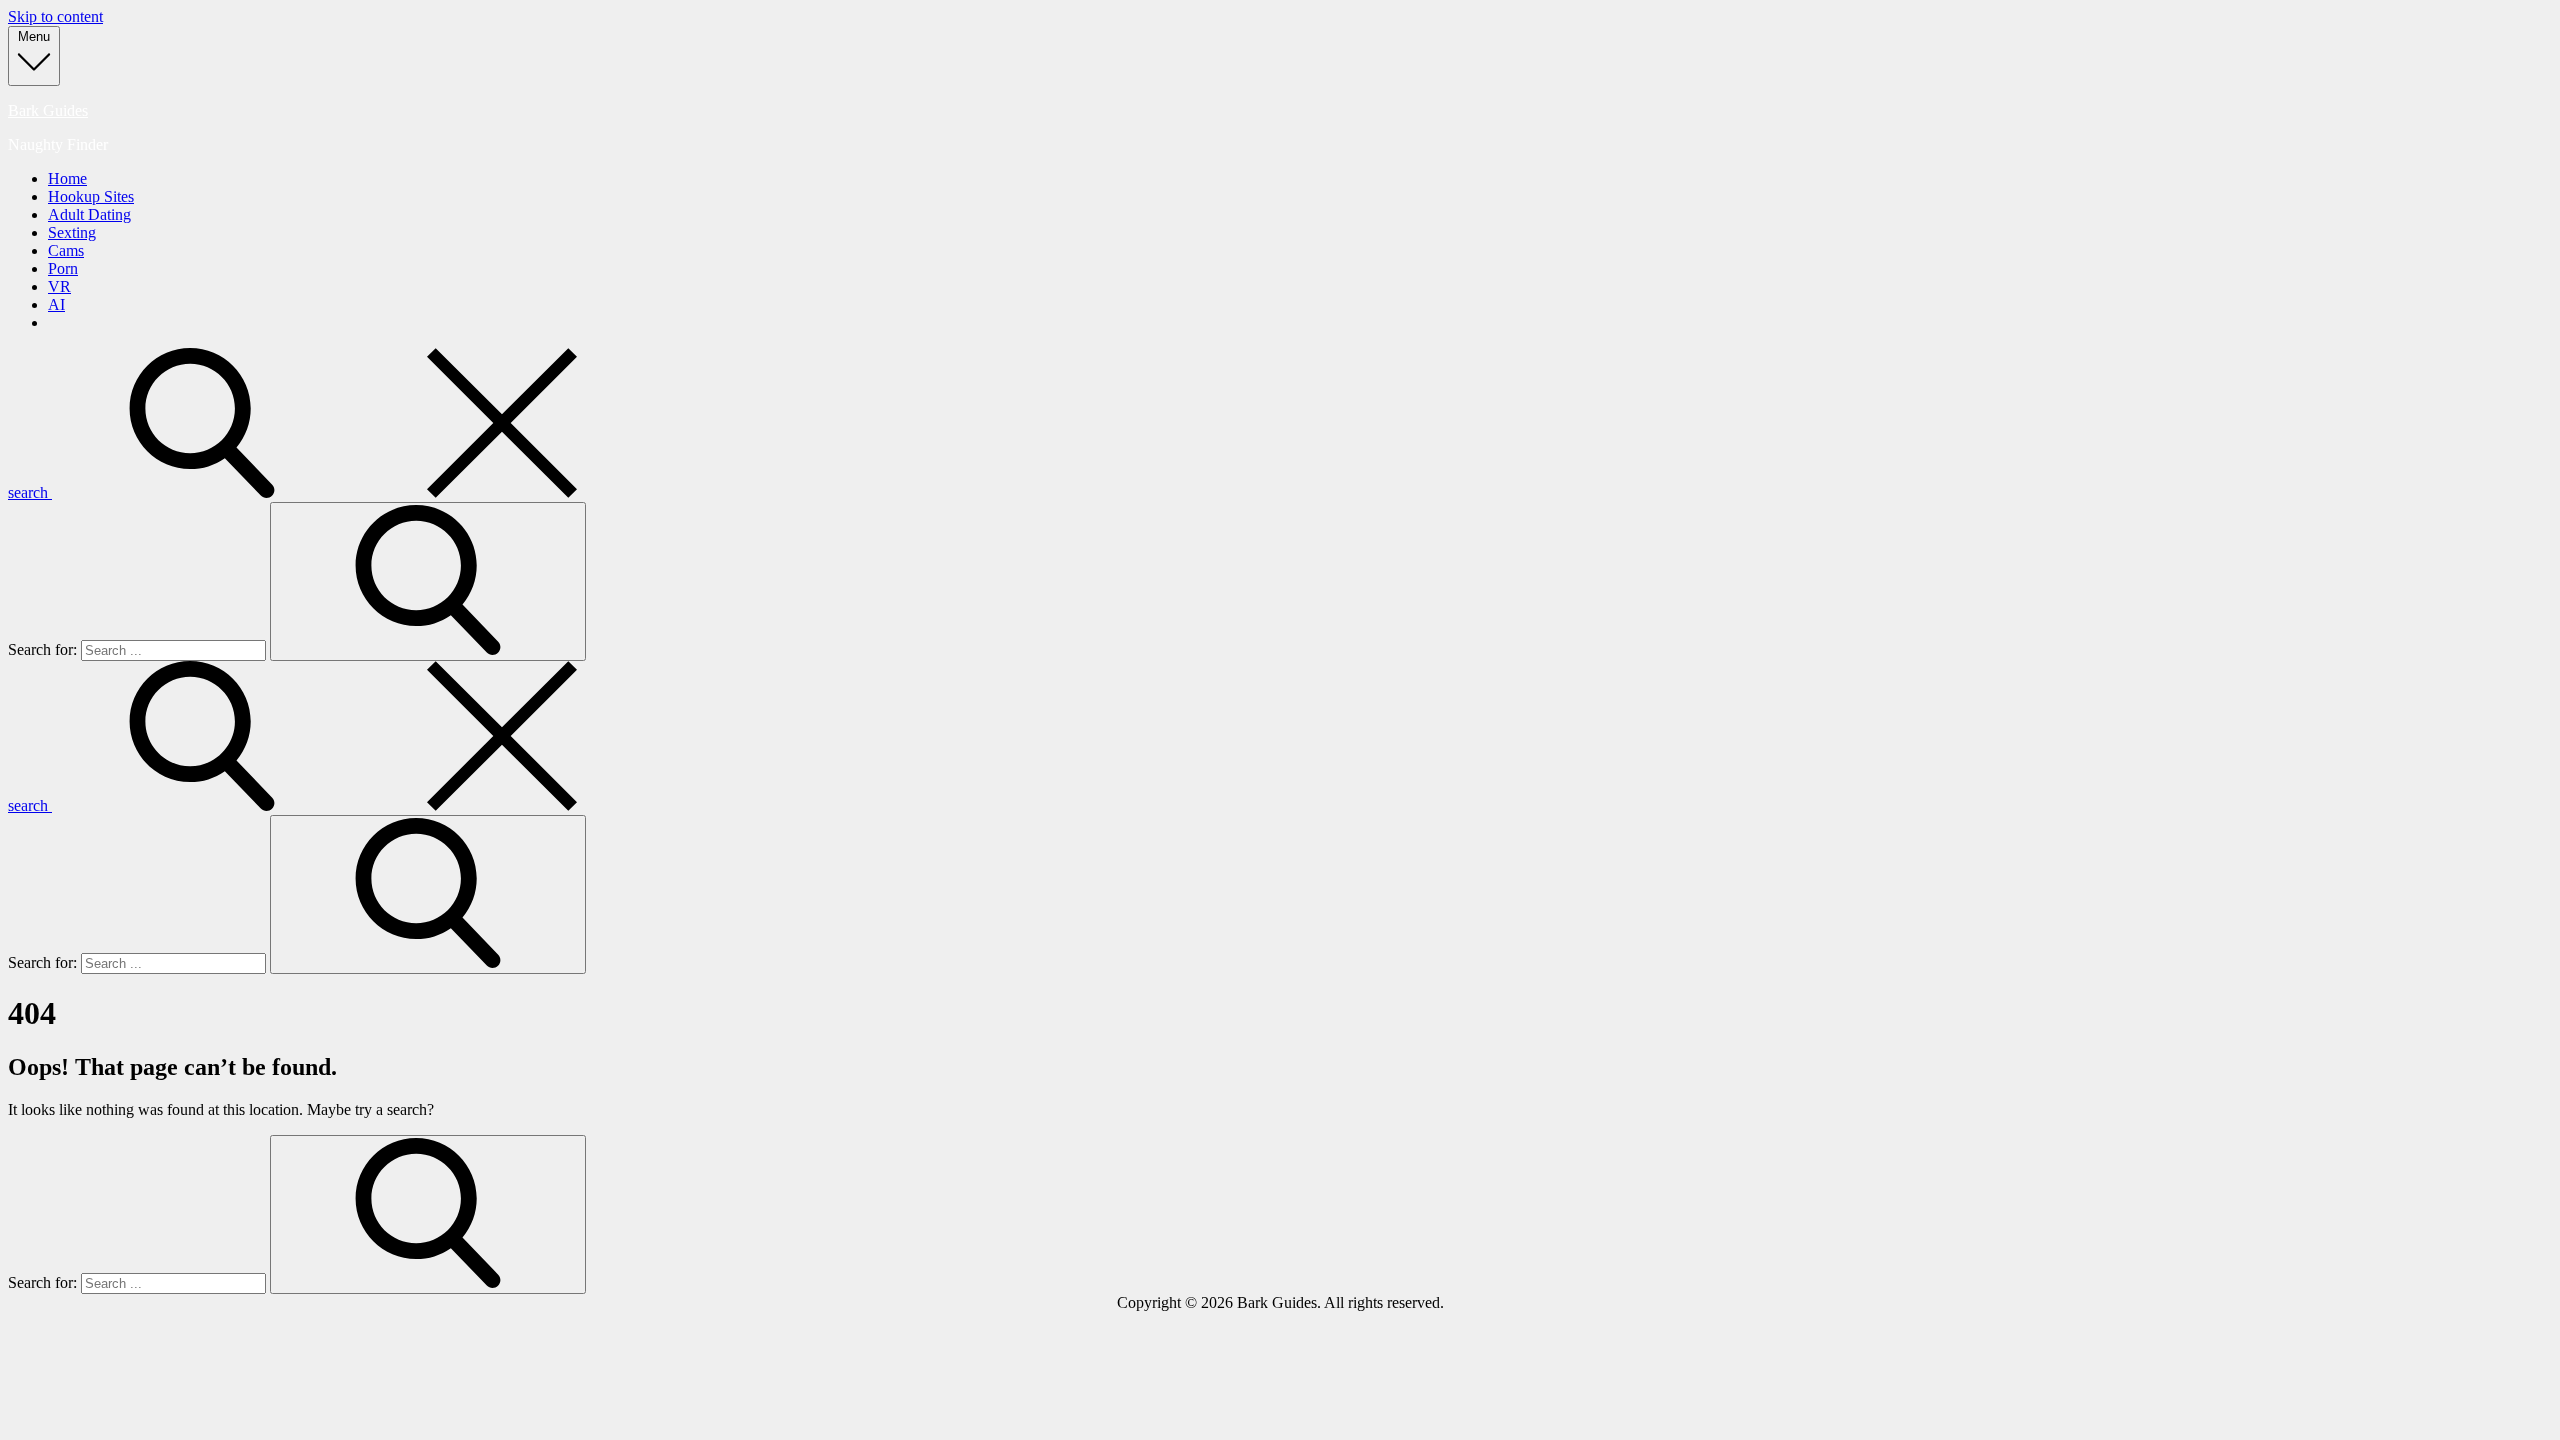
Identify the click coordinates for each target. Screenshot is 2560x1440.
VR (59, 286)
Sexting (72, 232)
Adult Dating (89, 214)
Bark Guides (48, 110)
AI (56, 304)
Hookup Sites (91, 196)
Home (67, 178)
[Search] (428, 581)
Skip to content (55, 16)
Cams (66, 250)
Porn (63, 268)
